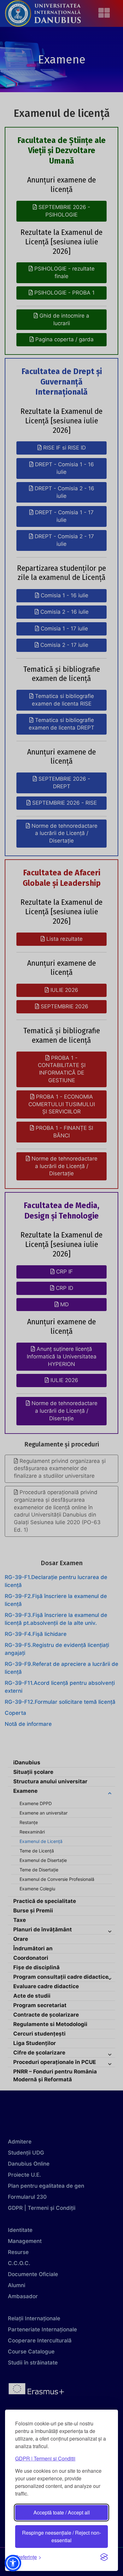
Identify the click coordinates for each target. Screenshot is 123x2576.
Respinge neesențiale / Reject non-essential (61, 2536)
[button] (13, 2563)
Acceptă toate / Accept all (62, 2512)
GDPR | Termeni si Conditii (45, 2458)
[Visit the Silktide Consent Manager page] (104, 2557)
